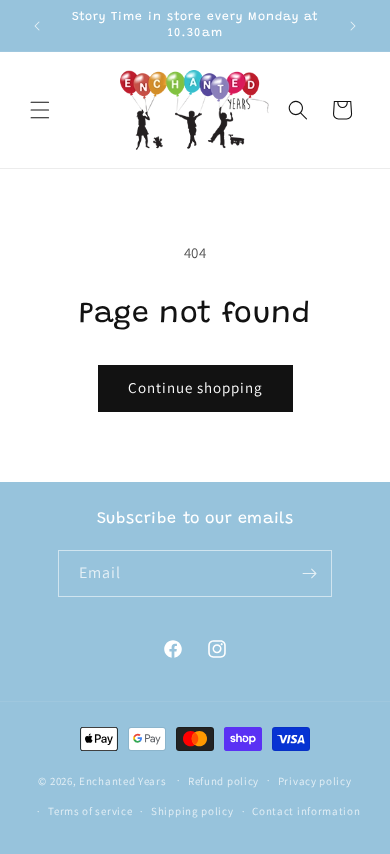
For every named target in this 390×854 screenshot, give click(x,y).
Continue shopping (195, 387)
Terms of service (90, 811)
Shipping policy (192, 811)
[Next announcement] (353, 26)
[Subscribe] (309, 573)
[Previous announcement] (37, 26)
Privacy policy (315, 781)
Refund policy (223, 781)
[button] (40, 110)
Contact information (306, 811)
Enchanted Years (123, 780)
